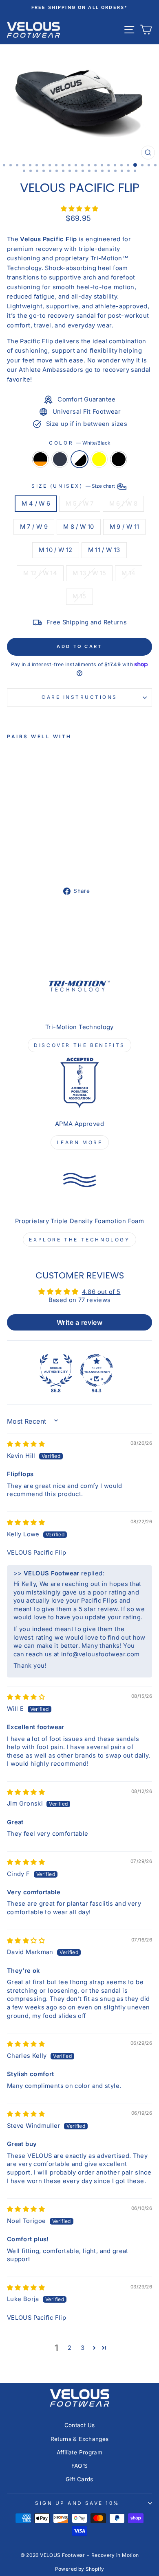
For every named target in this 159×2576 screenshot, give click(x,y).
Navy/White (60, 459)
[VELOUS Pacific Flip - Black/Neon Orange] (12, 860)
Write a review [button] (79, 1322)
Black (119, 459)
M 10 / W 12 (55, 550)
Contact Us (80, 2425)
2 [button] (70, 2348)
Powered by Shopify (80, 2569)
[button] (80, 209)
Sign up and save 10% (77, 2503)
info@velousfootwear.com (100, 1654)
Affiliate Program (79, 2452)
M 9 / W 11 (125, 527)
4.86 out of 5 (101, 1292)
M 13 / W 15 (89, 573)
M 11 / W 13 (104, 550)
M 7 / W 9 (34, 527)
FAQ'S (80, 2466)
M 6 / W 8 (123, 504)
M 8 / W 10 (79, 527)
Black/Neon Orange (40, 459)
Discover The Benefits (79, 1045)
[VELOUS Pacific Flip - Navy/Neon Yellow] (40, 860)
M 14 (128, 573)
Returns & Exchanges (80, 2439)
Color (79, 443)
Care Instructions (79, 697)
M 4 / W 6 (36, 504)
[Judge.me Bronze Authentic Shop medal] (56, 1370)
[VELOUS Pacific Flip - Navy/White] (21, 860)
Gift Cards (79, 2479)
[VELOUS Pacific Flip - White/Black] (30, 860)
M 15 (79, 596)
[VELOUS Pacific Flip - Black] (49, 860)
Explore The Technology (79, 1240)
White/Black (79, 459)
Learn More (80, 1142)
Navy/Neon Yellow (99, 459)
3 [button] (83, 2348)
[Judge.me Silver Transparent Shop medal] (97, 1370)
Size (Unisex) (74, 486)
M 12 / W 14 (40, 573)
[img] (26, 1444)
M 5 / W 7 (79, 504)
